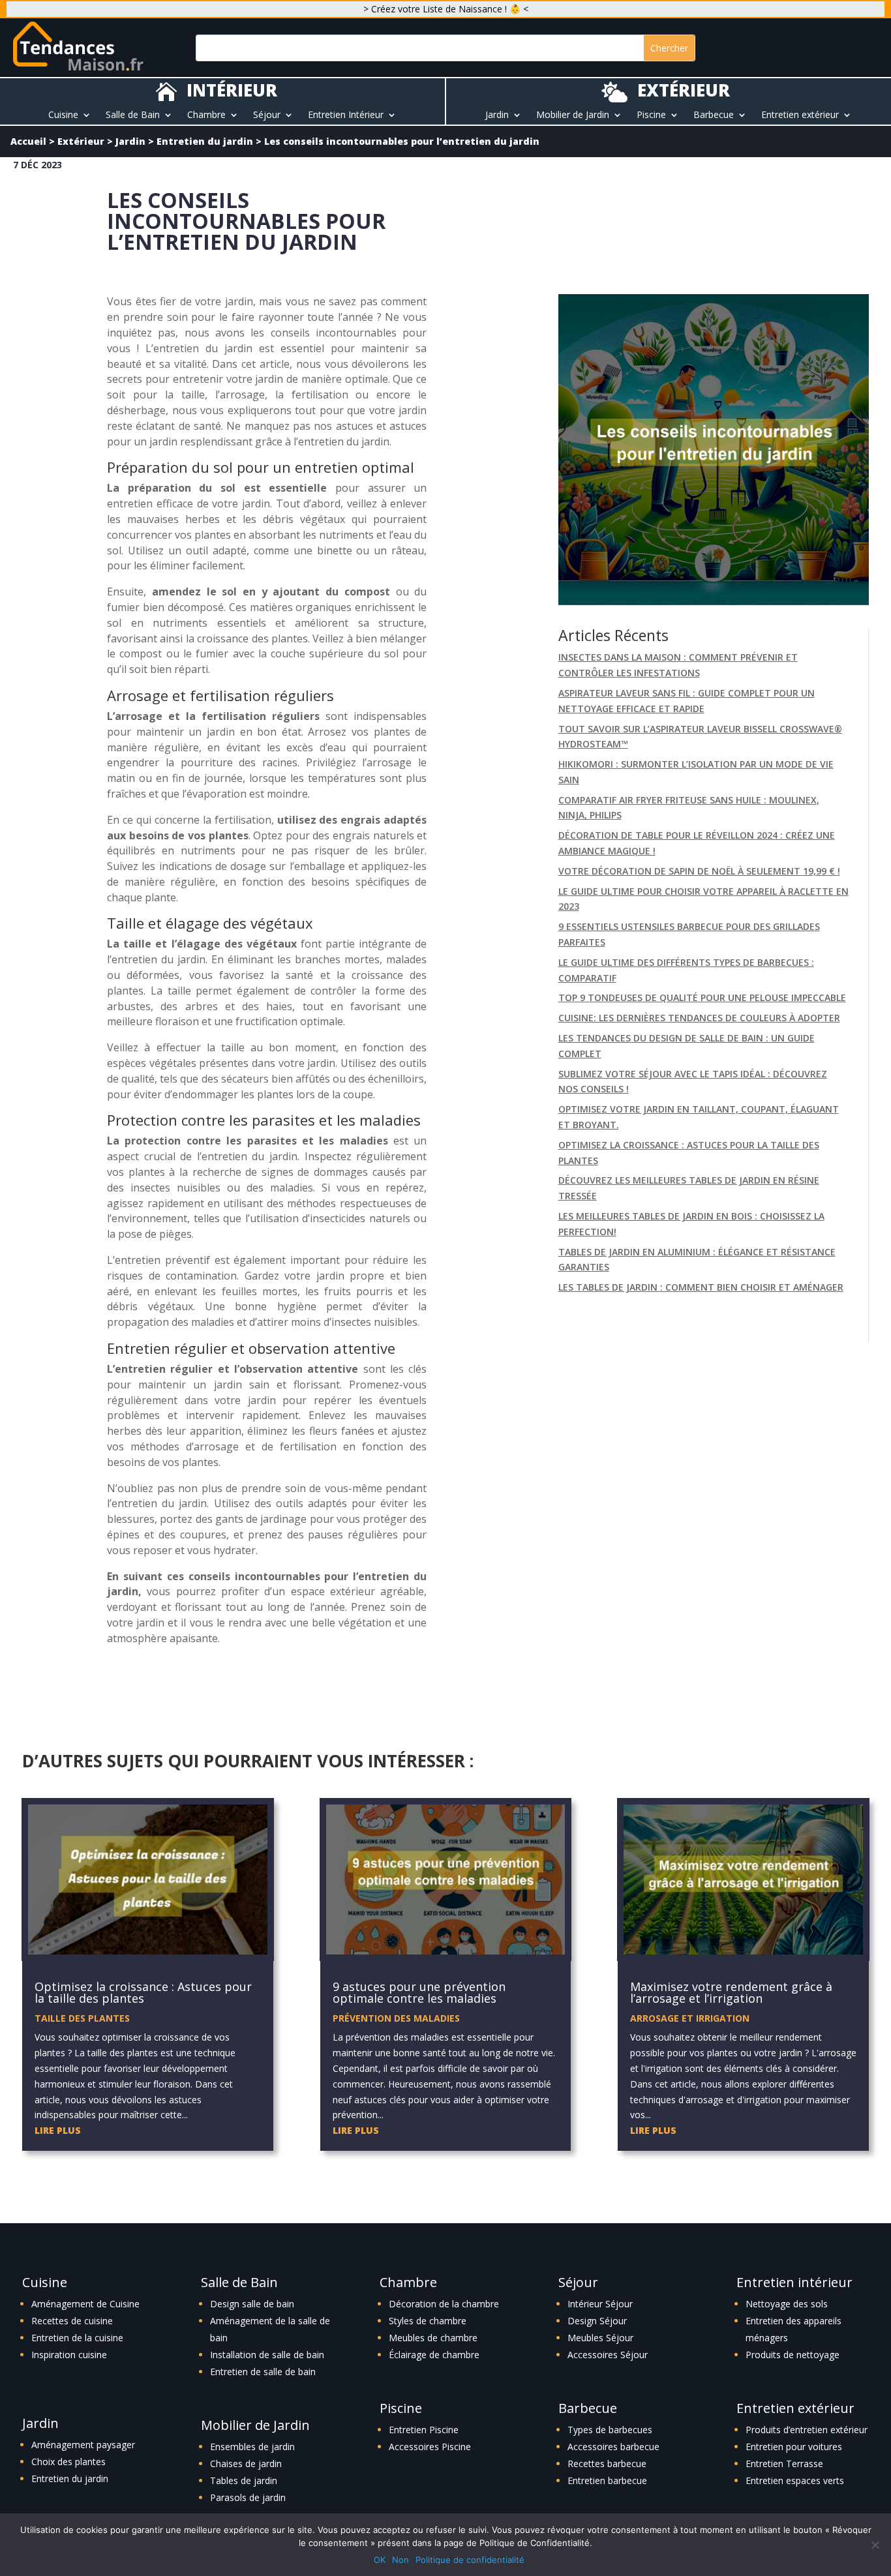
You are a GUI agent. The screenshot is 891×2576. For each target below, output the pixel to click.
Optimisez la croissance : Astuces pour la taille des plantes (143, 1992)
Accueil (28, 141)
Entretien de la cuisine (77, 2338)
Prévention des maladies (396, 2018)
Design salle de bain (252, 2304)
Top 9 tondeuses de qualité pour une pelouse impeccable (702, 997)
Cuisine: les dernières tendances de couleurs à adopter (699, 1018)
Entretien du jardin (205, 141)
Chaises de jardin (246, 2464)
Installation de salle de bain (267, 2355)
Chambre (206, 115)
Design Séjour (597, 2321)
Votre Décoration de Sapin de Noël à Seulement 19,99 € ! (699, 871)
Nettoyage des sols (787, 2304)
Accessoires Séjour (608, 2355)
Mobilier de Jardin (573, 115)
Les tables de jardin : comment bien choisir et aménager (701, 1287)
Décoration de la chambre (444, 2304)
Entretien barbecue (607, 2480)
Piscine (651, 115)
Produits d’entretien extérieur (807, 2430)
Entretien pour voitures (794, 2447)
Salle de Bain (133, 115)
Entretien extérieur (800, 115)
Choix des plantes (68, 2462)
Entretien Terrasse (784, 2464)
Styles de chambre (428, 2321)
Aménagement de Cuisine (85, 2304)
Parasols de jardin (248, 2497)
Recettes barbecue (607, 2464)
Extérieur (81, 141)
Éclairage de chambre (434, 2355)
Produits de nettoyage (793, 2355)
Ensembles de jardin (252, 2447)
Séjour (267, 115)
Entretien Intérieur (346, 115)
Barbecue (714, 115)
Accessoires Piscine (430, 2447)
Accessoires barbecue (613, 2447)
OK (380, 2560)
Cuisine (63, 115)
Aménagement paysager (83, 2445)
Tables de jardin (244, 2480)
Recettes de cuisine (72, 2321)
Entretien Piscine (424, 2430)
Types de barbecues (610, 2430)
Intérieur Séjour (600, 2304)
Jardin (497, 115)
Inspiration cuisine (69, 2355)
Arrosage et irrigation (690, 2018)
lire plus (58, 2130)
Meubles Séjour (600, 2338)
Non (400, 2560)
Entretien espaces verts (795, 2480)
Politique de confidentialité (470, 2560)
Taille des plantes (82, 2018)
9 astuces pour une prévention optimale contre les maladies (419, 1992)
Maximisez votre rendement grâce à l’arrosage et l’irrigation (731, 1992)
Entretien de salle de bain (263, 2372)
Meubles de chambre (433, 2338)
